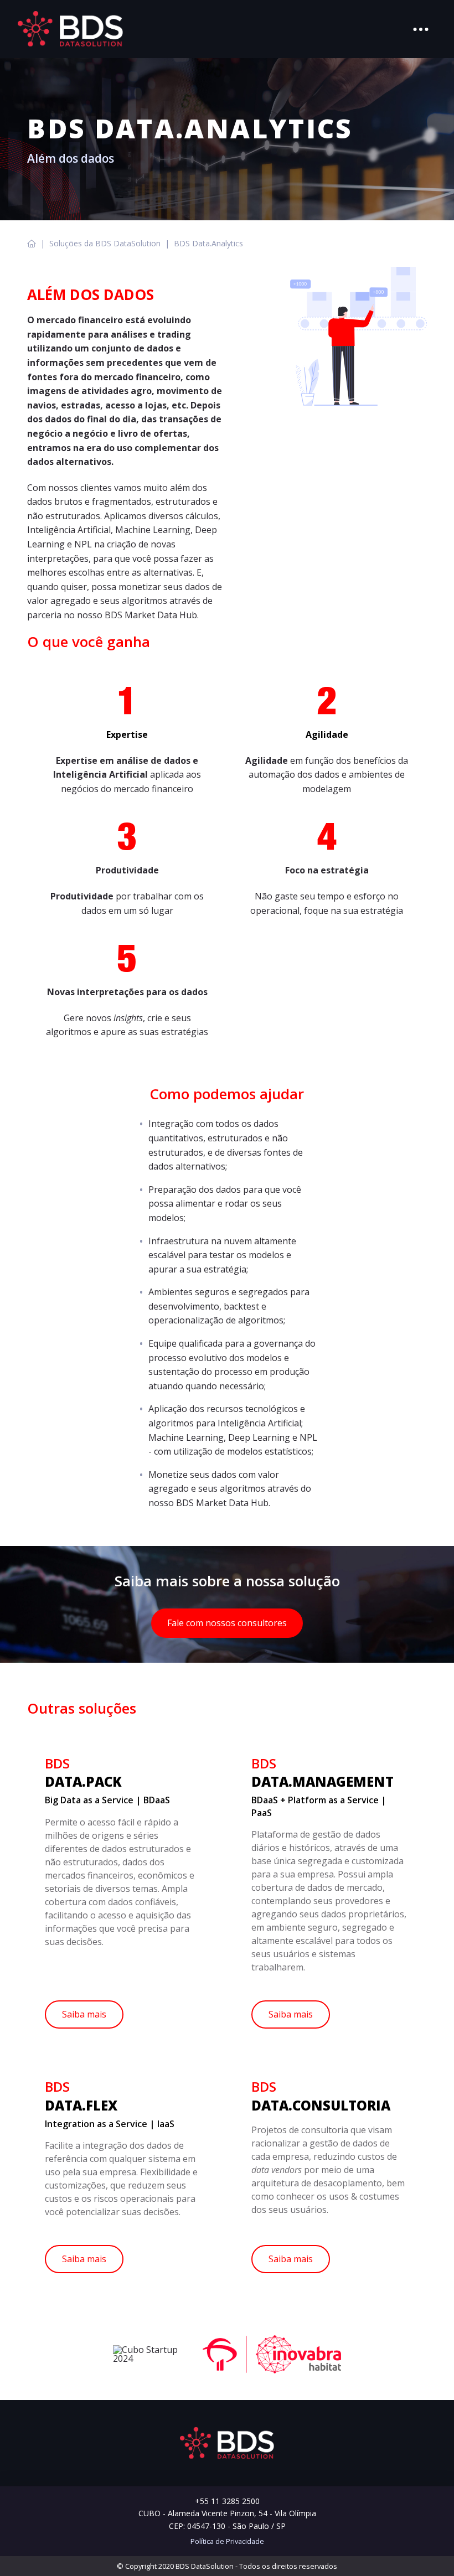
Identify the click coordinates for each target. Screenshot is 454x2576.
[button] (421, 29)
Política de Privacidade (227, 2541)
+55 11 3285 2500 (227, 2501)
